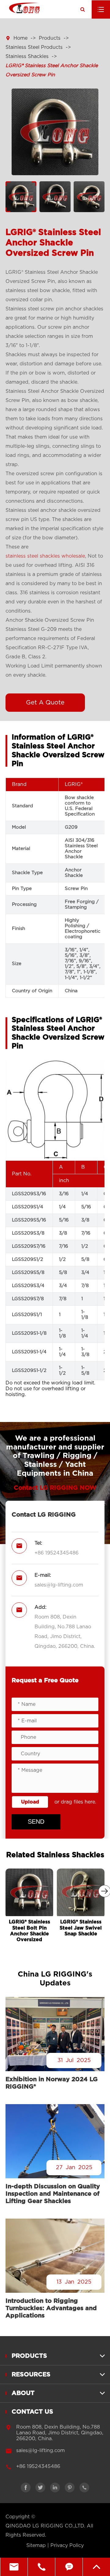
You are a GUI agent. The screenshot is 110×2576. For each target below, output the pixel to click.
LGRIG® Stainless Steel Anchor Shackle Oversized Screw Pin (52, 70)
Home (20, 38)
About (23, 2393)
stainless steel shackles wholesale (45, 556)
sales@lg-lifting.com (59, 1585)
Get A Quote (45, 703)
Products (50, 38)
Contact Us (32, 2412)
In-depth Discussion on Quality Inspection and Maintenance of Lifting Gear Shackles (53, 2194)
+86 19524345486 (57, 1553)
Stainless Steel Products (34, 47)
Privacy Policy (67, 2545)
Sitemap (36, 2545)
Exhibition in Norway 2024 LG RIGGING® (52, 2083)
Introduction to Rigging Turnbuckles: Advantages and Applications (51, 2308)
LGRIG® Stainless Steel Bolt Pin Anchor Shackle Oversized (29, 1931)
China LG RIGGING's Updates (55, 1979)
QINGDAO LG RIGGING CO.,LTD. (45, 2526)
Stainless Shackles (27, 56)
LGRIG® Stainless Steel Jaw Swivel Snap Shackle (81, 1928)
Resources (31, 2375)
